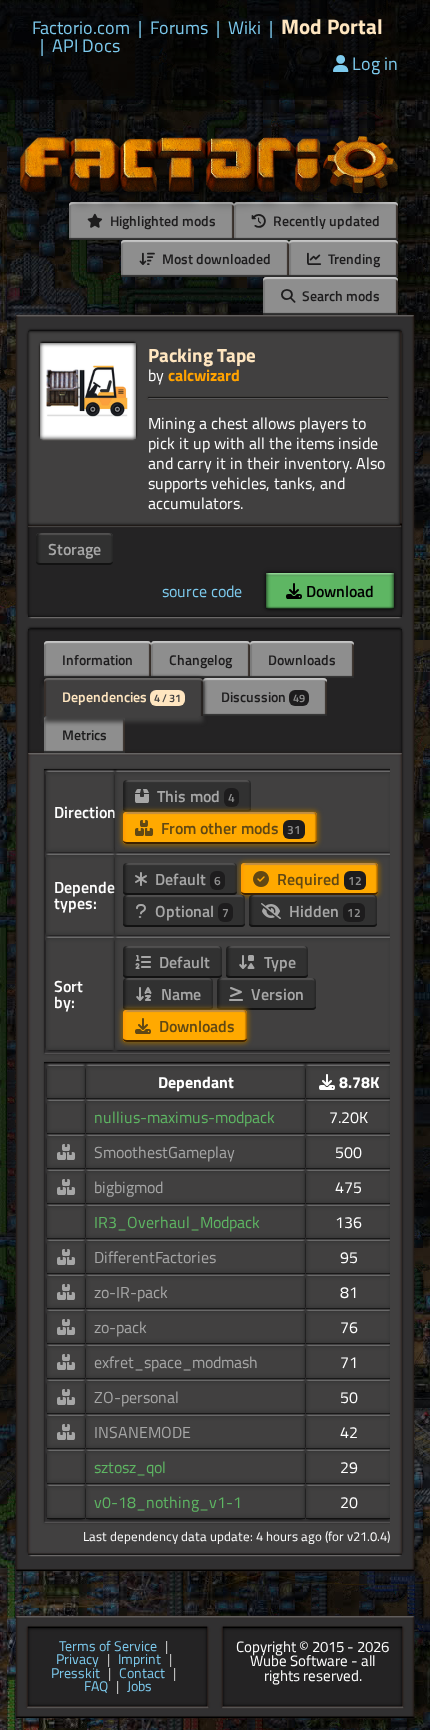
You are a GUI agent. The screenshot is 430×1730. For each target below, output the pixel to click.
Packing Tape (202, 354)
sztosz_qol (130, 1467)
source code (202, 591)
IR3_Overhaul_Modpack (177, 1222)
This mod (194, 796)
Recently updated (325, 220)
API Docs (86, 46)
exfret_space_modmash (176, 1362)
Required (317, 879)
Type (278, 962)
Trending (352, 258)
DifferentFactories (155, 1257)
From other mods (229, 828)
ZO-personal (136, 1397)
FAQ (96, 1687)
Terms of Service (108, 1647)
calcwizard (204, 375)
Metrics (84, 734)
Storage (74, 549)
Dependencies (121, 696)
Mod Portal (332, 26)
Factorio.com (81, 28)
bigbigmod (128, 1187)
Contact (142, 1674)
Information (97, 659)
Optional (190, 911)
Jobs (139, 1687)
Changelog (200, 659)
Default (186, 879)
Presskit (75, 1674)
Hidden (323, 911)
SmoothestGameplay (164, 1152)
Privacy (77, 1660)
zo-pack (120, 1327)
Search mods (339, 295)
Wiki (244, 28)
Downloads (302, 659)
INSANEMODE (142, 1432)
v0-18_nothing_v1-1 (168, 1502)
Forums (179, 28)
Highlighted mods (161, 220)
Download (338, 591)
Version (275, 994)
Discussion (263, 696)
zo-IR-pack (131, 1292)
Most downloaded (215, 258)
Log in (375, 63)
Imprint (139, 1660)
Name (179, 994)
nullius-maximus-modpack (184, 1117)
